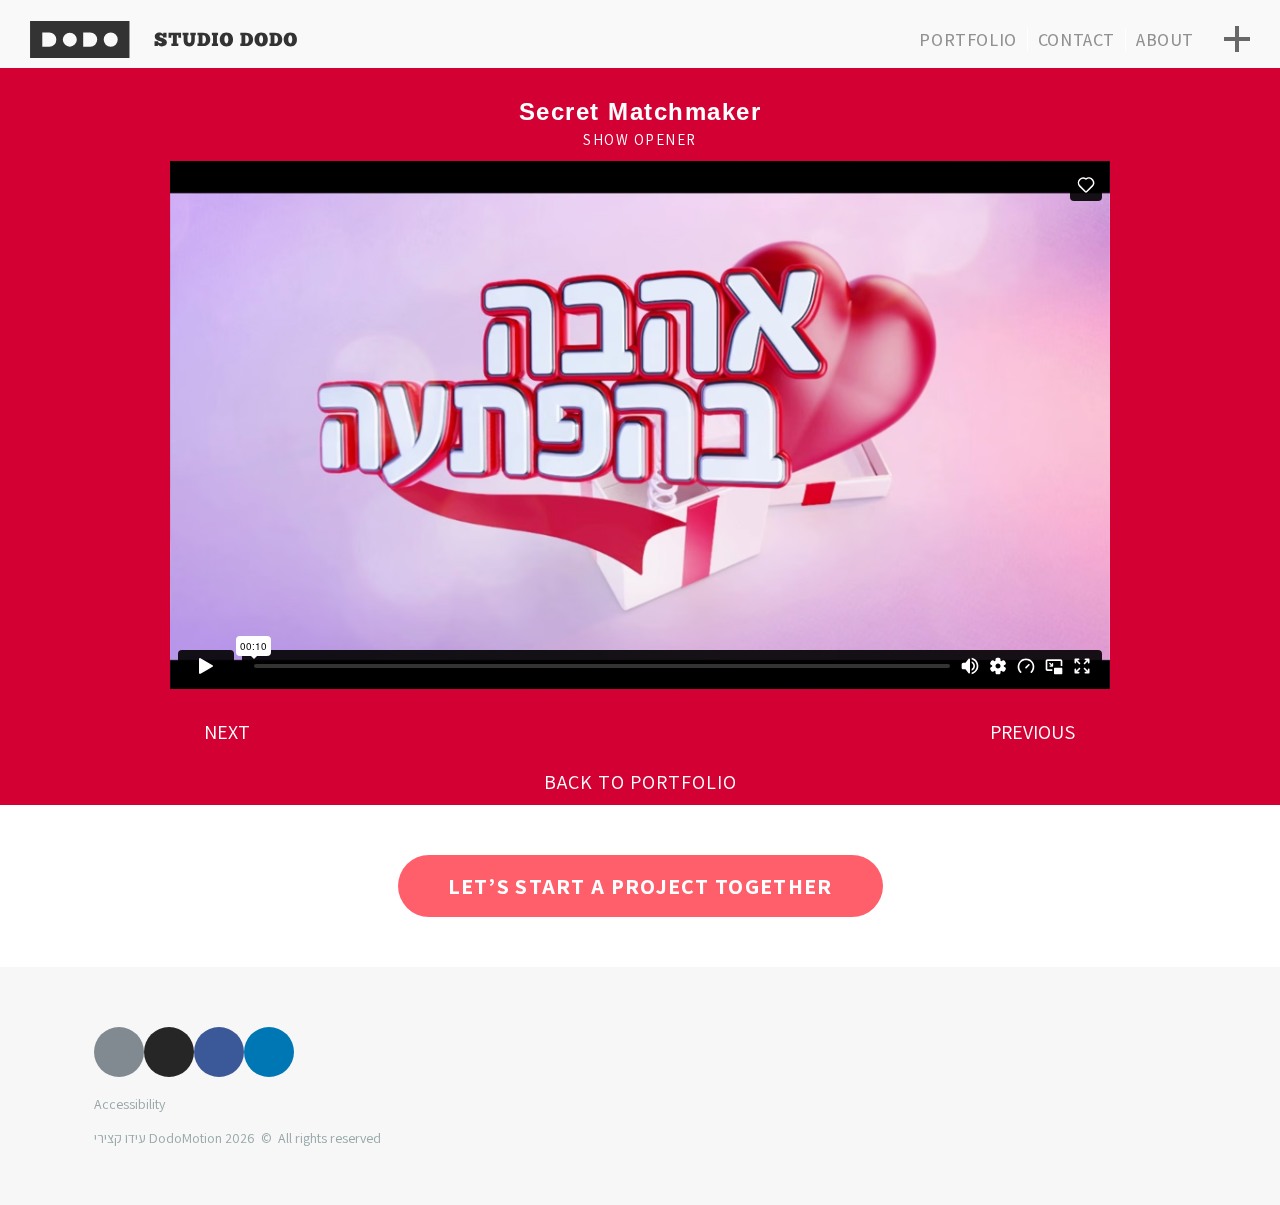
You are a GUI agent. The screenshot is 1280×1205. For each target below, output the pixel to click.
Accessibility (129, 1104)
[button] (640, 782)
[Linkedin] (269, 1052)
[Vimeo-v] (119, 1052)
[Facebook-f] (219, 1052)
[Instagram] (169, 1052)
